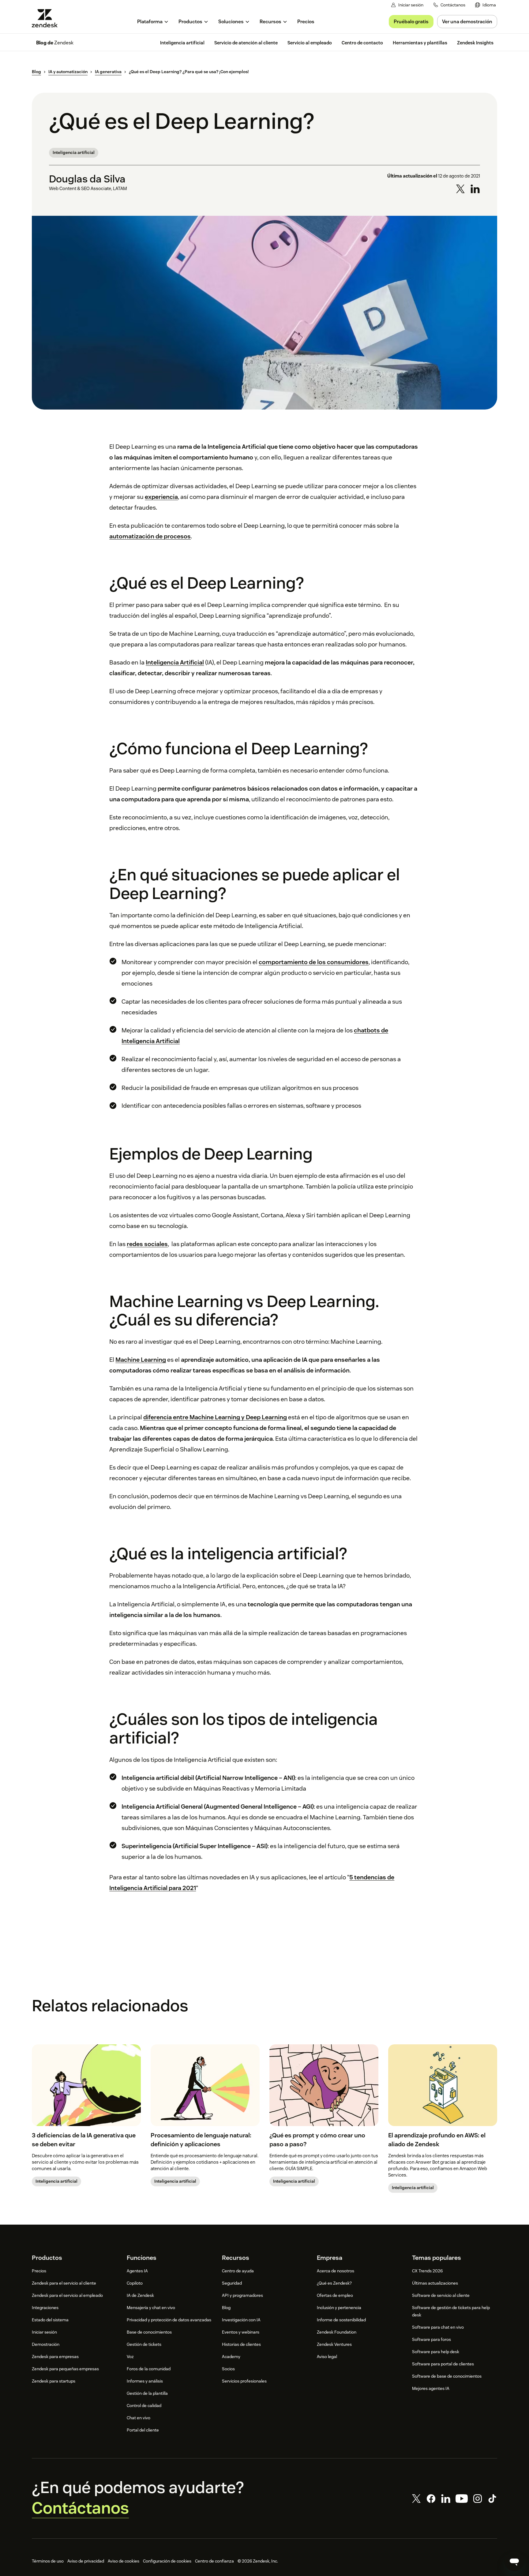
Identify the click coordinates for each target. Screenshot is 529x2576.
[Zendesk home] (47, 18)
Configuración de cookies (167, 2561)
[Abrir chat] (514, 2561)
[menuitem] (486, 5)
